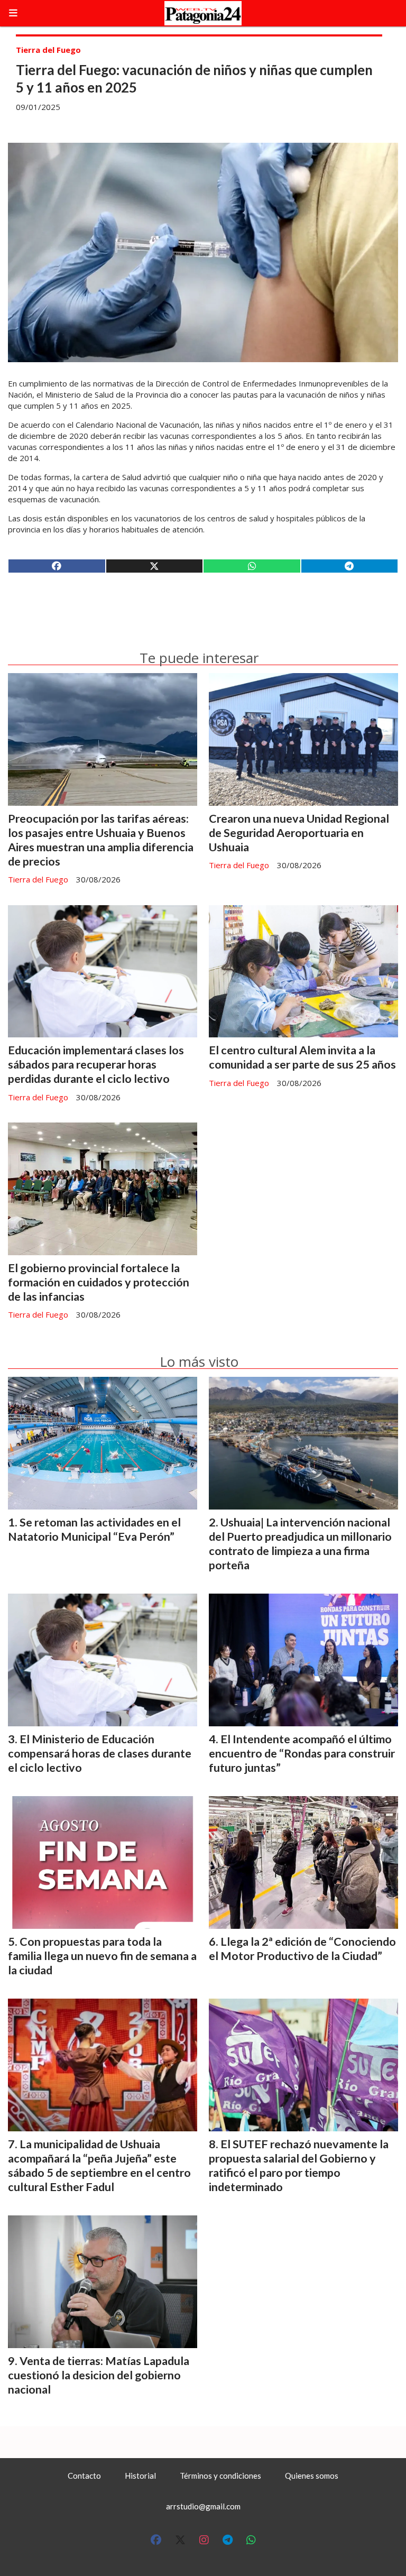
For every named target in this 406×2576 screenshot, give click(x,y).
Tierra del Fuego (48, 50)
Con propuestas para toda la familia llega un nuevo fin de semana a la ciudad (102, 1956)
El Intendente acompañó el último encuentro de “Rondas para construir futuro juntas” (302, 1753)
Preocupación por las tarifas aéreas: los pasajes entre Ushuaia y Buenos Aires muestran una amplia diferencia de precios (101, 840)
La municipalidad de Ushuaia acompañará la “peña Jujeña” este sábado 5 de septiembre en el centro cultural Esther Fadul (99, 2165)
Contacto (84, 2476)
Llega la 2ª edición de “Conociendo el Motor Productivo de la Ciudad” (302, 1949)
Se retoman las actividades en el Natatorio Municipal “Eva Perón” (94, 1529)
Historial (140, 2476)
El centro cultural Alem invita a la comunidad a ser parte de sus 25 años (302, 1057)
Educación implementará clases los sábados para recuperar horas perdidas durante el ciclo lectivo (96, 1064)
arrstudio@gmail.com (203, 2506)
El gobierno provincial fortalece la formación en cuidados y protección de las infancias (99, 1282)
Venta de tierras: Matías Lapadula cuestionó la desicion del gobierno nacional (99, 2375)
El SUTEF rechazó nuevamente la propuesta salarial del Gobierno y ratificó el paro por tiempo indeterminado (299, 2165)
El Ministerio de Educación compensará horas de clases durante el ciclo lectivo (100, 1753)
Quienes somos (312, 2476)
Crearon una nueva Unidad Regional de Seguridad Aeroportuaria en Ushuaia (299, 833)
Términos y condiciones (220, 2476)
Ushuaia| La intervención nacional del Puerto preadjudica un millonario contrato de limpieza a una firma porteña (300, 1544)
